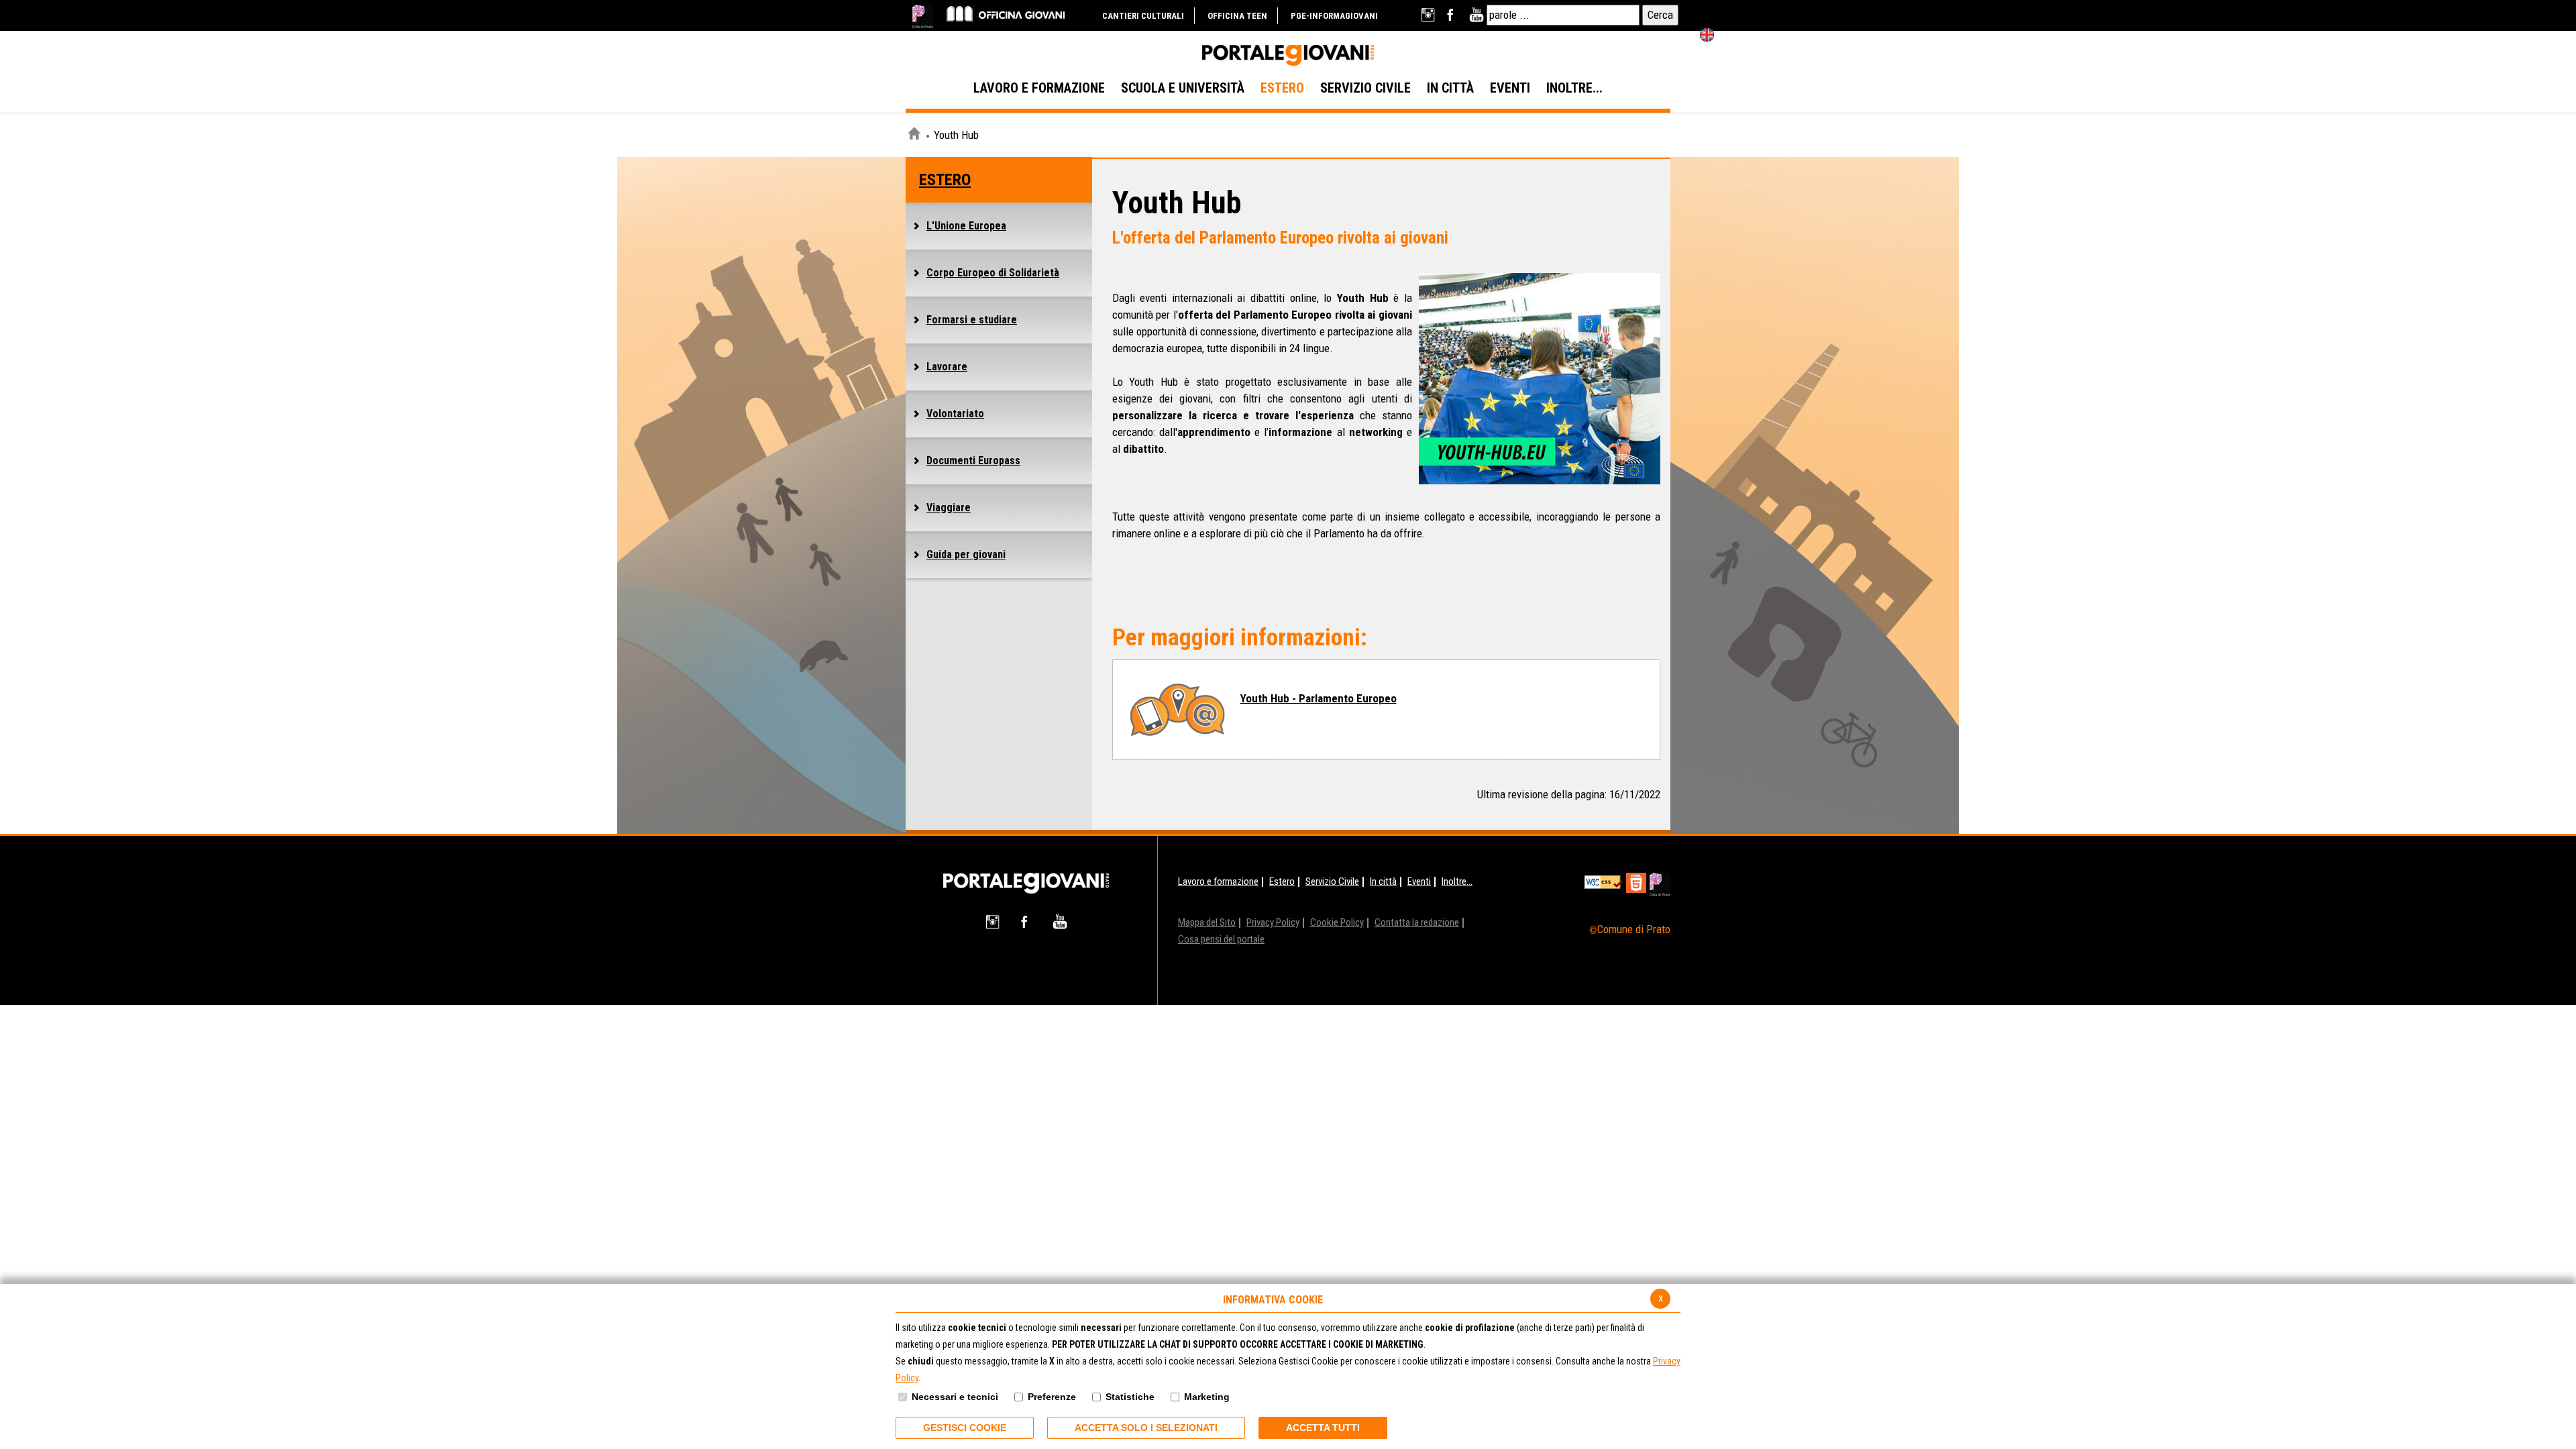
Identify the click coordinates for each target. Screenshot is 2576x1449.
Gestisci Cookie (965, 1428)
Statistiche (1130, 1397)
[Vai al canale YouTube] (1476, 15)
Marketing (1207, 1397)
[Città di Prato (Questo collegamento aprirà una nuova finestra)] (923, 16)
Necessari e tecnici (955, 1397)
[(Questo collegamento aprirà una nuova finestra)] (1660, 884)
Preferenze (1052, 1397)
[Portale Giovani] (1288, 56)
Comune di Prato (1634, 929)
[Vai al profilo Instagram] (1429, 15)
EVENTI (1510, 88)
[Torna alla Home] (1026, 882)
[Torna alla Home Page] (914, 136)
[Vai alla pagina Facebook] (1453, 15)
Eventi (1419, 881)
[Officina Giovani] (1006, 13)
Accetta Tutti (1323, 1428)
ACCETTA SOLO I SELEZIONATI (1146, 1428)
